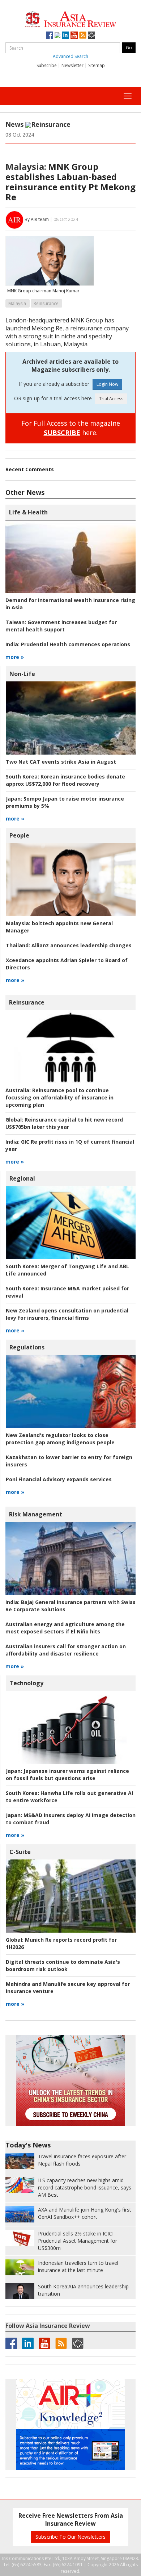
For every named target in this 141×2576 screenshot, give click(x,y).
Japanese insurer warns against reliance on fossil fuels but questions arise (67, 1775)
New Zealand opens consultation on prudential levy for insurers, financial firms (67, 1314)
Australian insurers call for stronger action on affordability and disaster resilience (66, 1650)
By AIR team (37, 219)
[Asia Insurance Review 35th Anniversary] (70, 18)
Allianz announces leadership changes (69, 945)
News (14, 124)
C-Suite (20, 1852)
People (19, 835)
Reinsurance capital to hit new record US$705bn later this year (64, 1123)
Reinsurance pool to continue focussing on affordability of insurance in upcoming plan (59, 1097)
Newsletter (72, 65)
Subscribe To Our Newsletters (70, 2537)
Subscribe (47, 65)
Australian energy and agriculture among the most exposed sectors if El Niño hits (65, 1628)
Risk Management (36, 1514)
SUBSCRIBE (62, 433)
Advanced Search (70, 56)
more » (15, 657)
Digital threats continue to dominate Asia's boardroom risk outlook (63, 1965)
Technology (26, 1683)
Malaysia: (26, 166)
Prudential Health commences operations (68, 644)
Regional (22, 1178)
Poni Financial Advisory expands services (59, 1479)
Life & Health (28, 512)
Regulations (27, 1347)
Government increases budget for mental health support (61, 626)
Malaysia (17, 303)
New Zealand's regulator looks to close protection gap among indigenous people (60, 1439)
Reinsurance (51, 124)
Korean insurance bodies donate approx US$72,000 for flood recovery (65, 780)
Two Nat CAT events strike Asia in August (61, 762)
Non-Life (22, 674)
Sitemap (97, 65)
